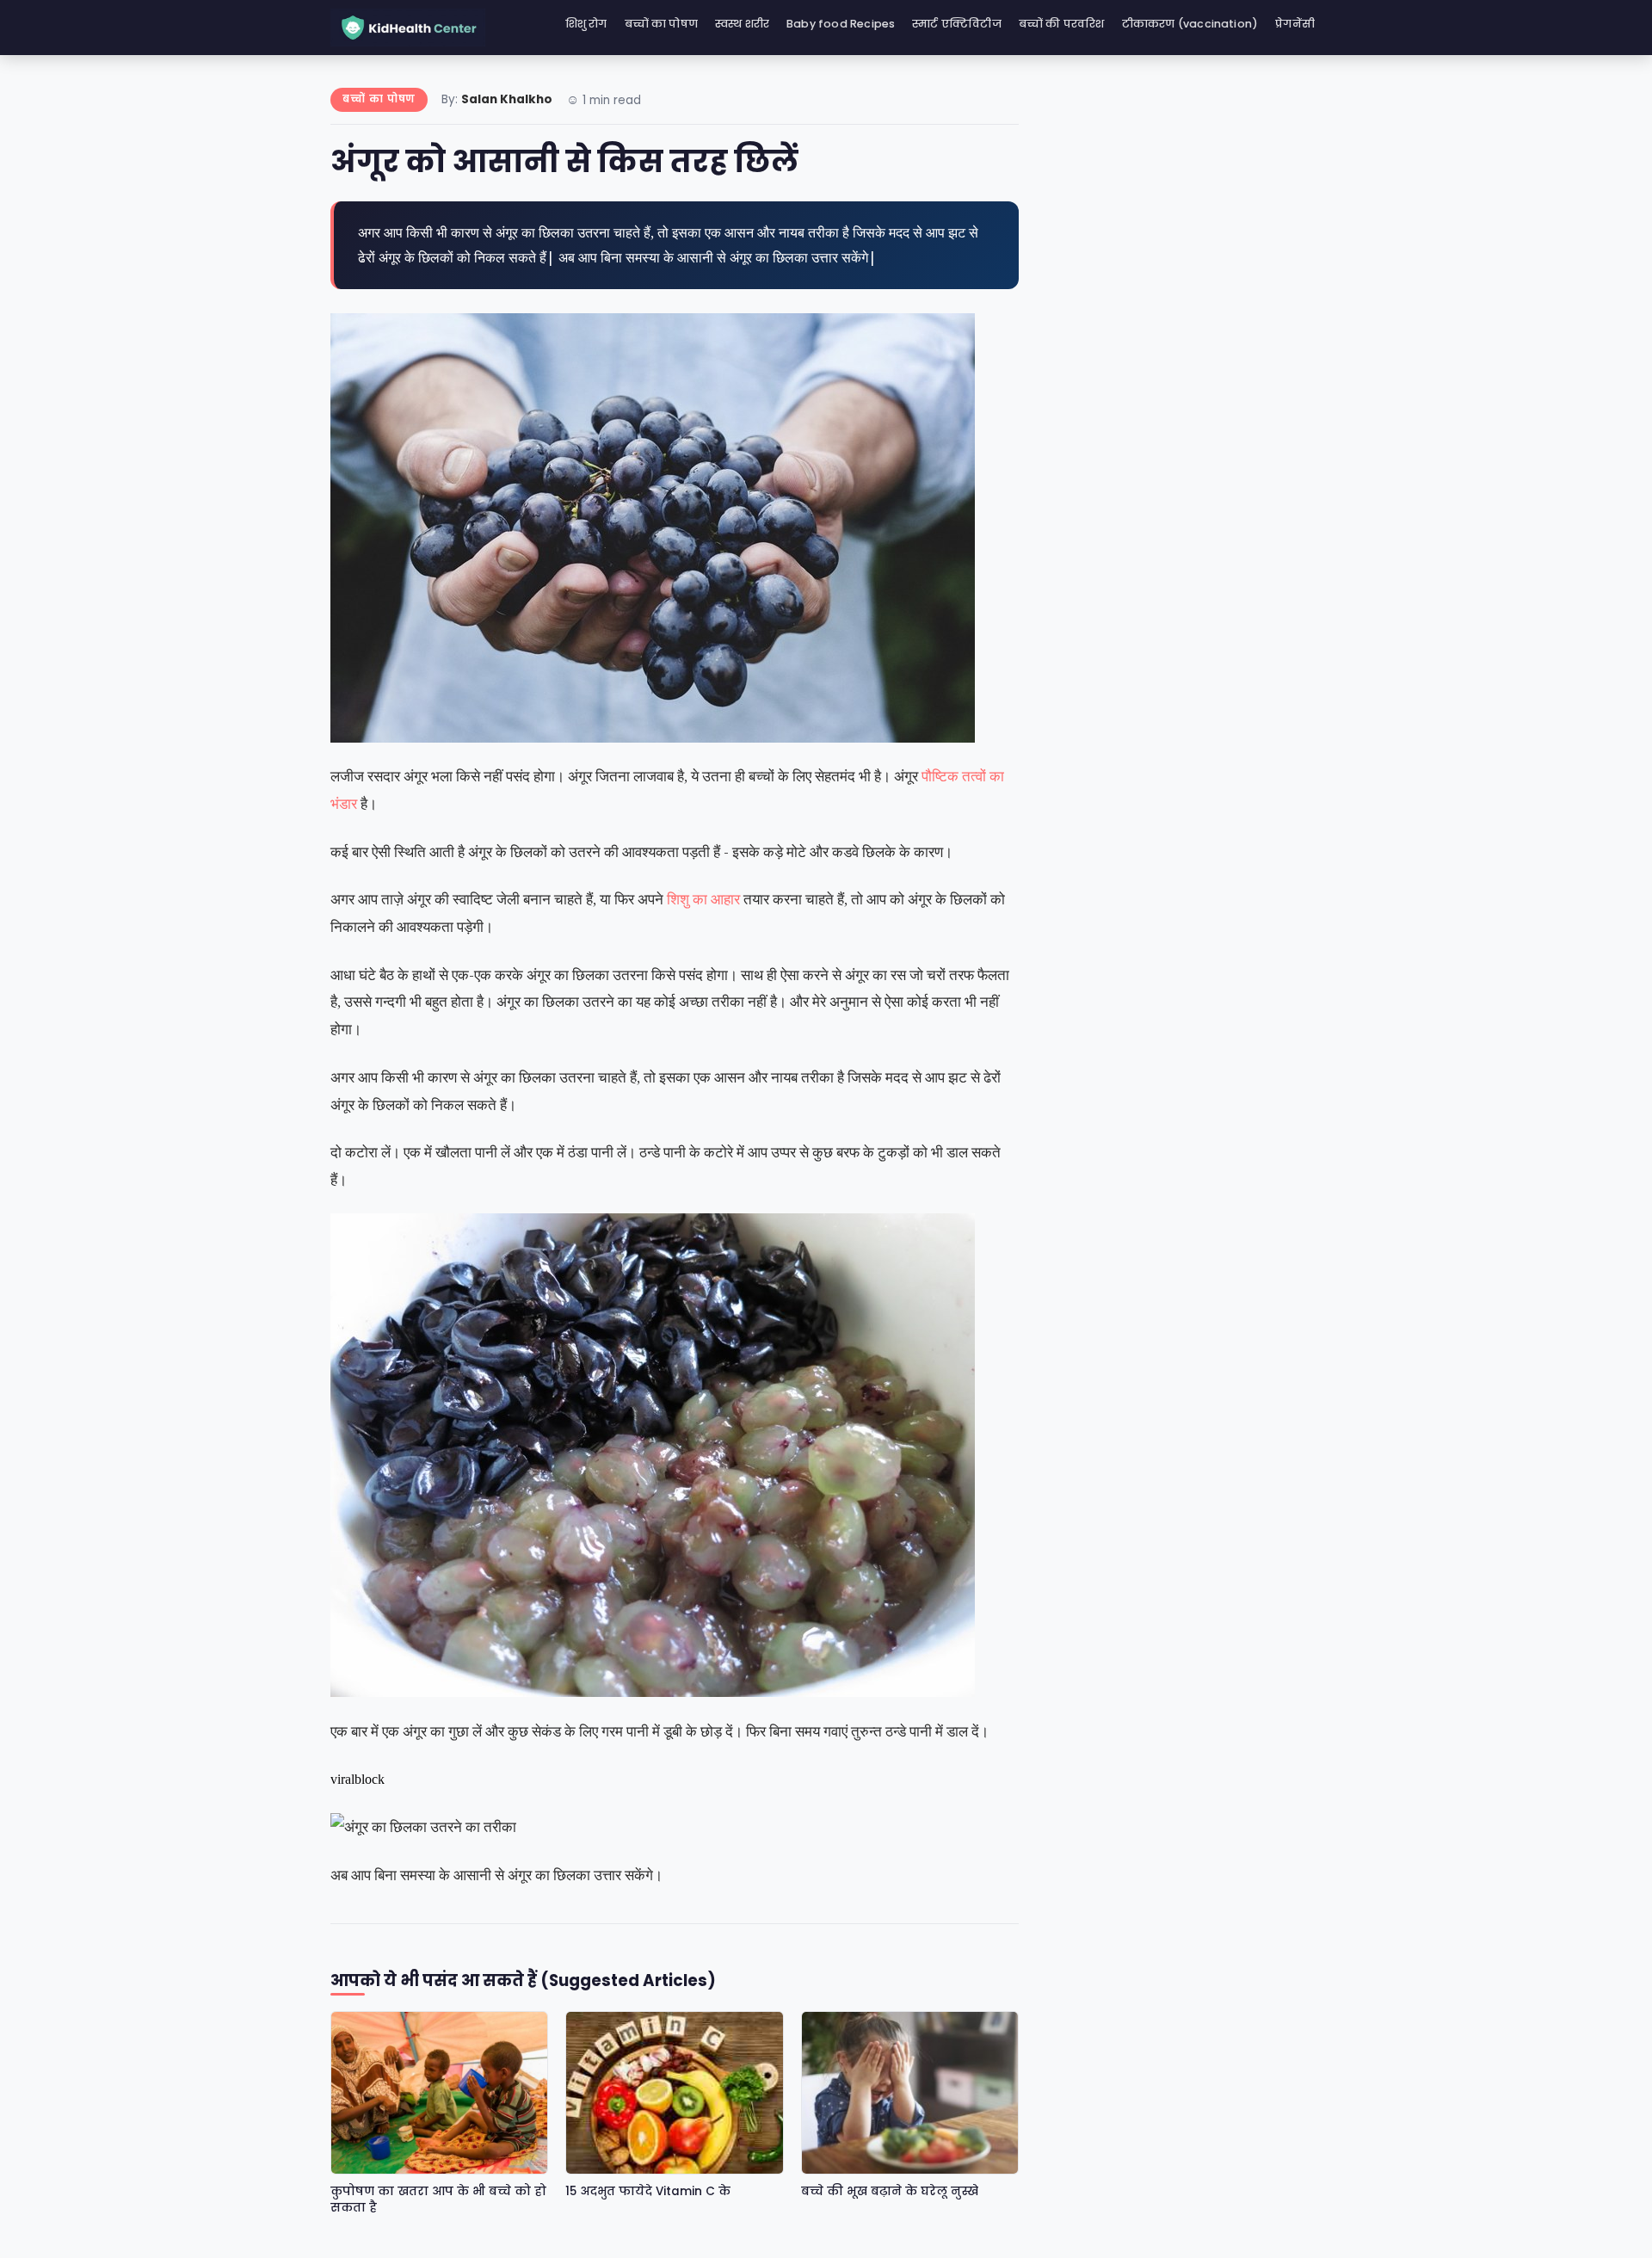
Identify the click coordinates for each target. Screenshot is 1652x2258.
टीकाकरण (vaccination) (1190, 24)
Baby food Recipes (841, 24)
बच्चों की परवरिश (1062, 24)
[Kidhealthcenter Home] (408, 28)
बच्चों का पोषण (662, 24)
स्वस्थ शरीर (742, 24)
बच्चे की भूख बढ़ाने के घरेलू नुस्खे (890, 2191)
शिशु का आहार (703, 899)
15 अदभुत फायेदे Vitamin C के (648, 2191)
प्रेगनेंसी (1295, 24)
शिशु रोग (586, 24)
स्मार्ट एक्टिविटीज (957, 24)
